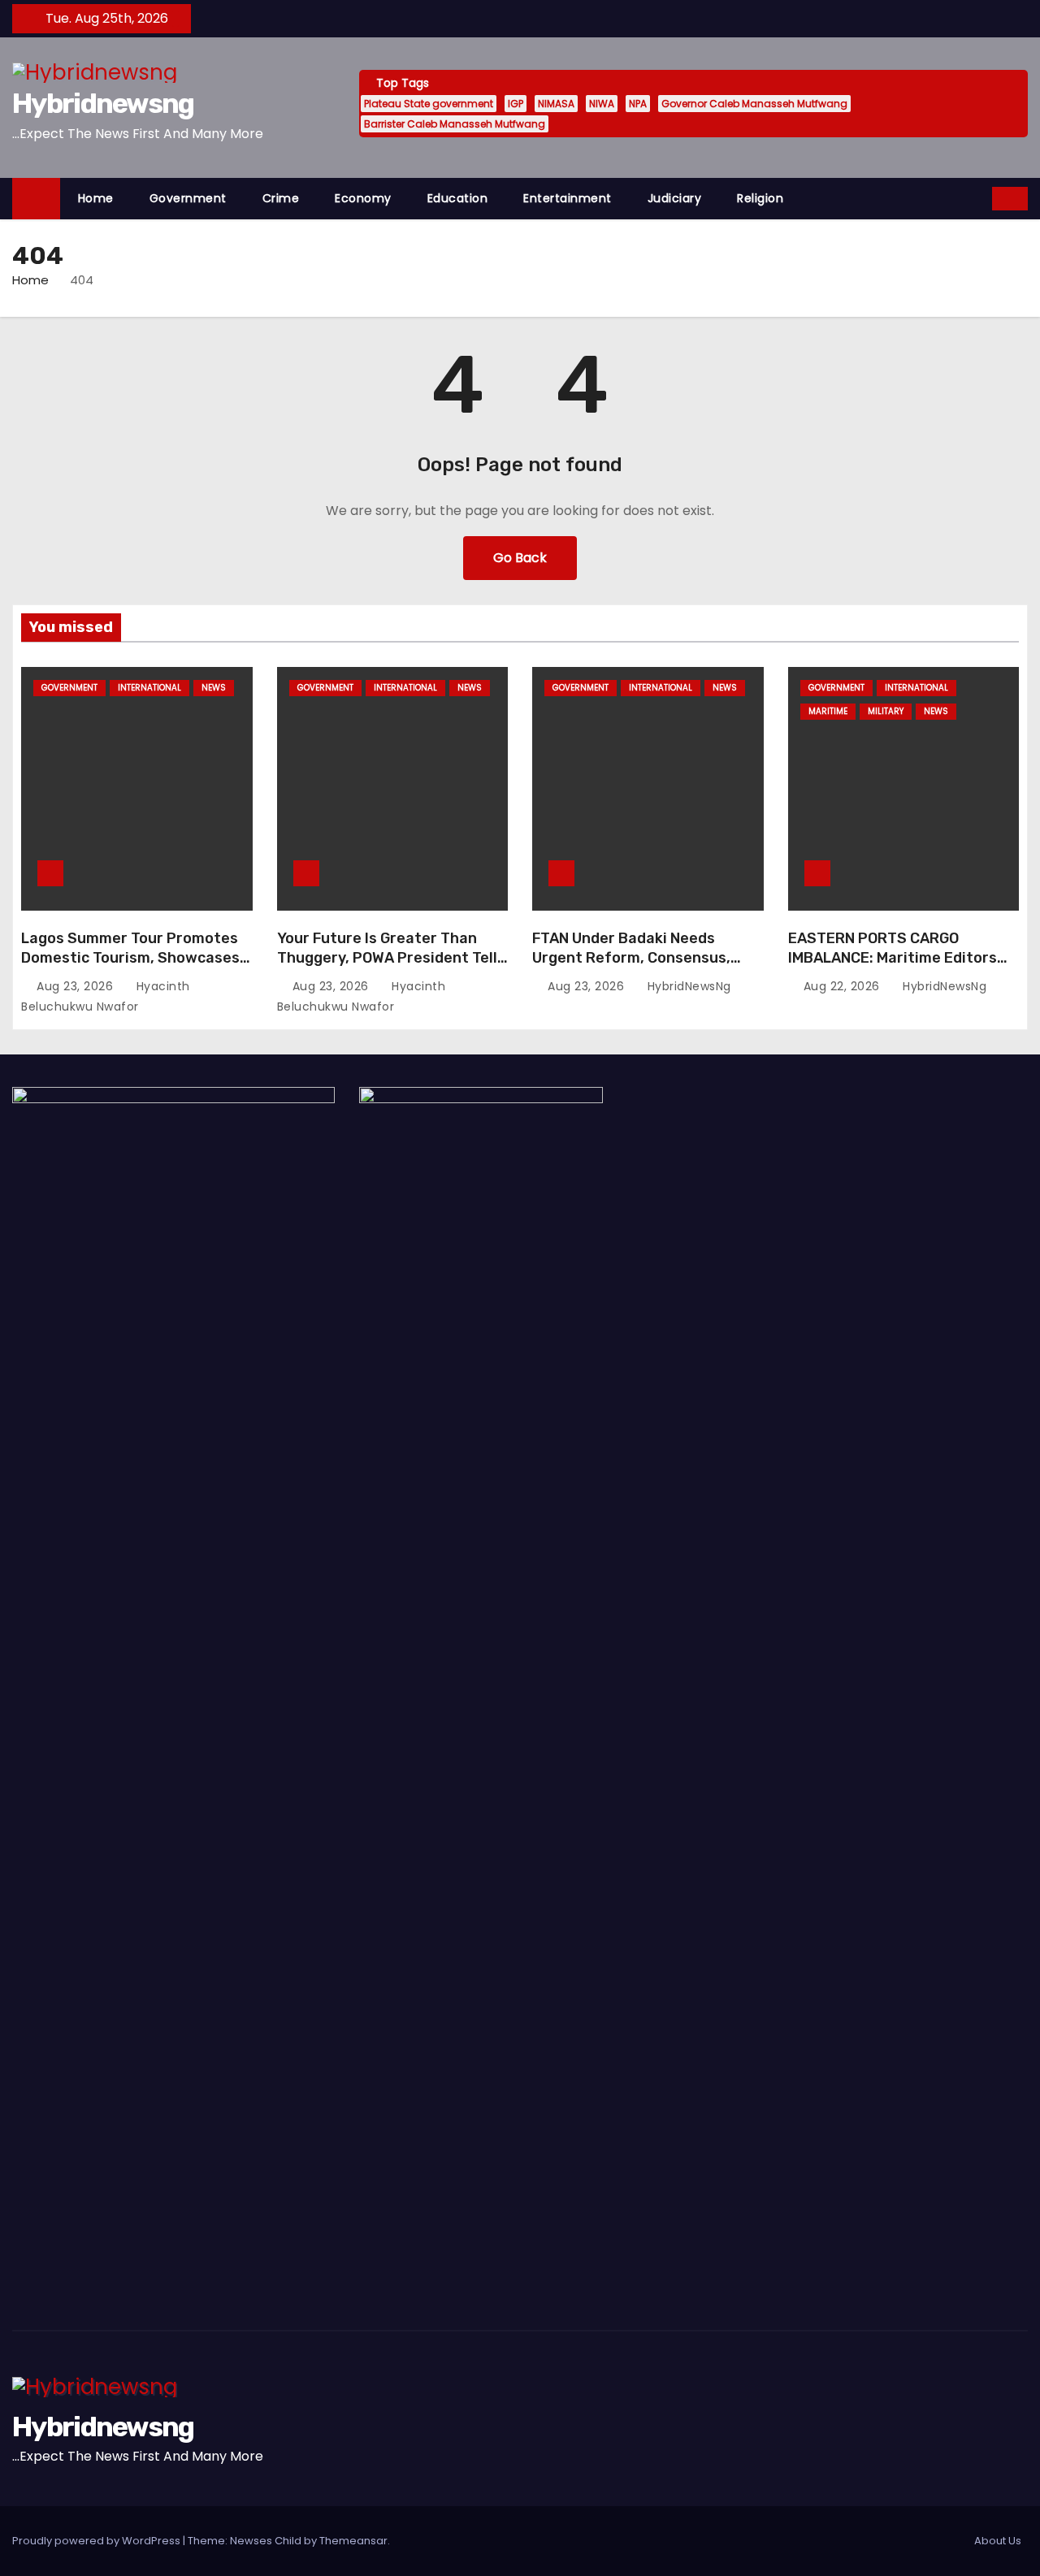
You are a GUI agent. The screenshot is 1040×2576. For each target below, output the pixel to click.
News (214, 688)
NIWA (602, 104)
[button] (981, 198)
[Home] (36, 199)
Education (458, 198)
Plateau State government (429, 104)
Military (886, 711)
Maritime (828, 711)
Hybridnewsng (103, 104)
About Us (998, 2541)
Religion (760, 198)
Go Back (520, 558)
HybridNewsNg (687, 986)
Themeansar (353, 2541)
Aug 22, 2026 (844, 986)
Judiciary (675, 198)
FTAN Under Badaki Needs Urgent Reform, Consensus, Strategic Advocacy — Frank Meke (632, 968)
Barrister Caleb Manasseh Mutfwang (455, 124)
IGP (516, 104)
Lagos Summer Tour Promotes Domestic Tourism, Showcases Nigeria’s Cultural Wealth (130, 958)
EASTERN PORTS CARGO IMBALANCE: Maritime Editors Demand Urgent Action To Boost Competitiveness (903, 968)
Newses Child (266, 2541)
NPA (638, 104)
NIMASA (556, 104)
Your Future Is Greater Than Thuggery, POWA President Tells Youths (391, 958)
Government (188, 198)
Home (96, 198)
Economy (363, 198)
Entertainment (568, 198)
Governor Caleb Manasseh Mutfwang (754, 104)
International (149, 688)
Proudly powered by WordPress (97, 2541)
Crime (281, 198)
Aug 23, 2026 (77, 986)
